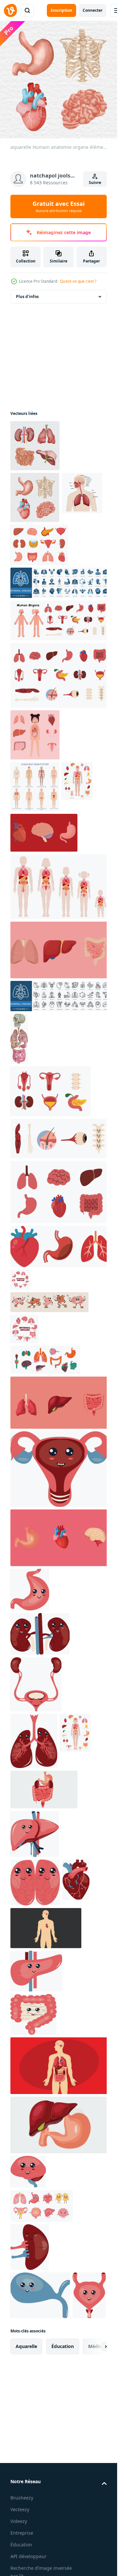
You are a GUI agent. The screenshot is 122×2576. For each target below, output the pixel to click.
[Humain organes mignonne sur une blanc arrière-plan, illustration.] (60, 1192)
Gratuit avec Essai (59, 206)
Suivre (95, 183)
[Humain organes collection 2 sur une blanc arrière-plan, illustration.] (60, 675)
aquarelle (26, 2346)
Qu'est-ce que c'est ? (78, 281)
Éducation (21, 2545)
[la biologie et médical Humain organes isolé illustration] (44, 833)
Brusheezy (22, 2498)
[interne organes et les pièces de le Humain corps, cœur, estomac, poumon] (60, 1246)
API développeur (28, 2556)
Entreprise (22, 2533)
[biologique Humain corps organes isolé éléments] (60, 1403)
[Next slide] (96, 2346)
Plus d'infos (27, 297)
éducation (63, 2346)
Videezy (19, 2521)
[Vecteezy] (10, 10)
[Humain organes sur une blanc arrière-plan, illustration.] (60, 1139)
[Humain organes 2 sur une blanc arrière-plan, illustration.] (51, 1091)
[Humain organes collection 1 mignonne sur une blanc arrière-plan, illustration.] (60, 620)
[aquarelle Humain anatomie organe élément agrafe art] (35, 446)
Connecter (93, 10)
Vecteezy (20, 2509)
